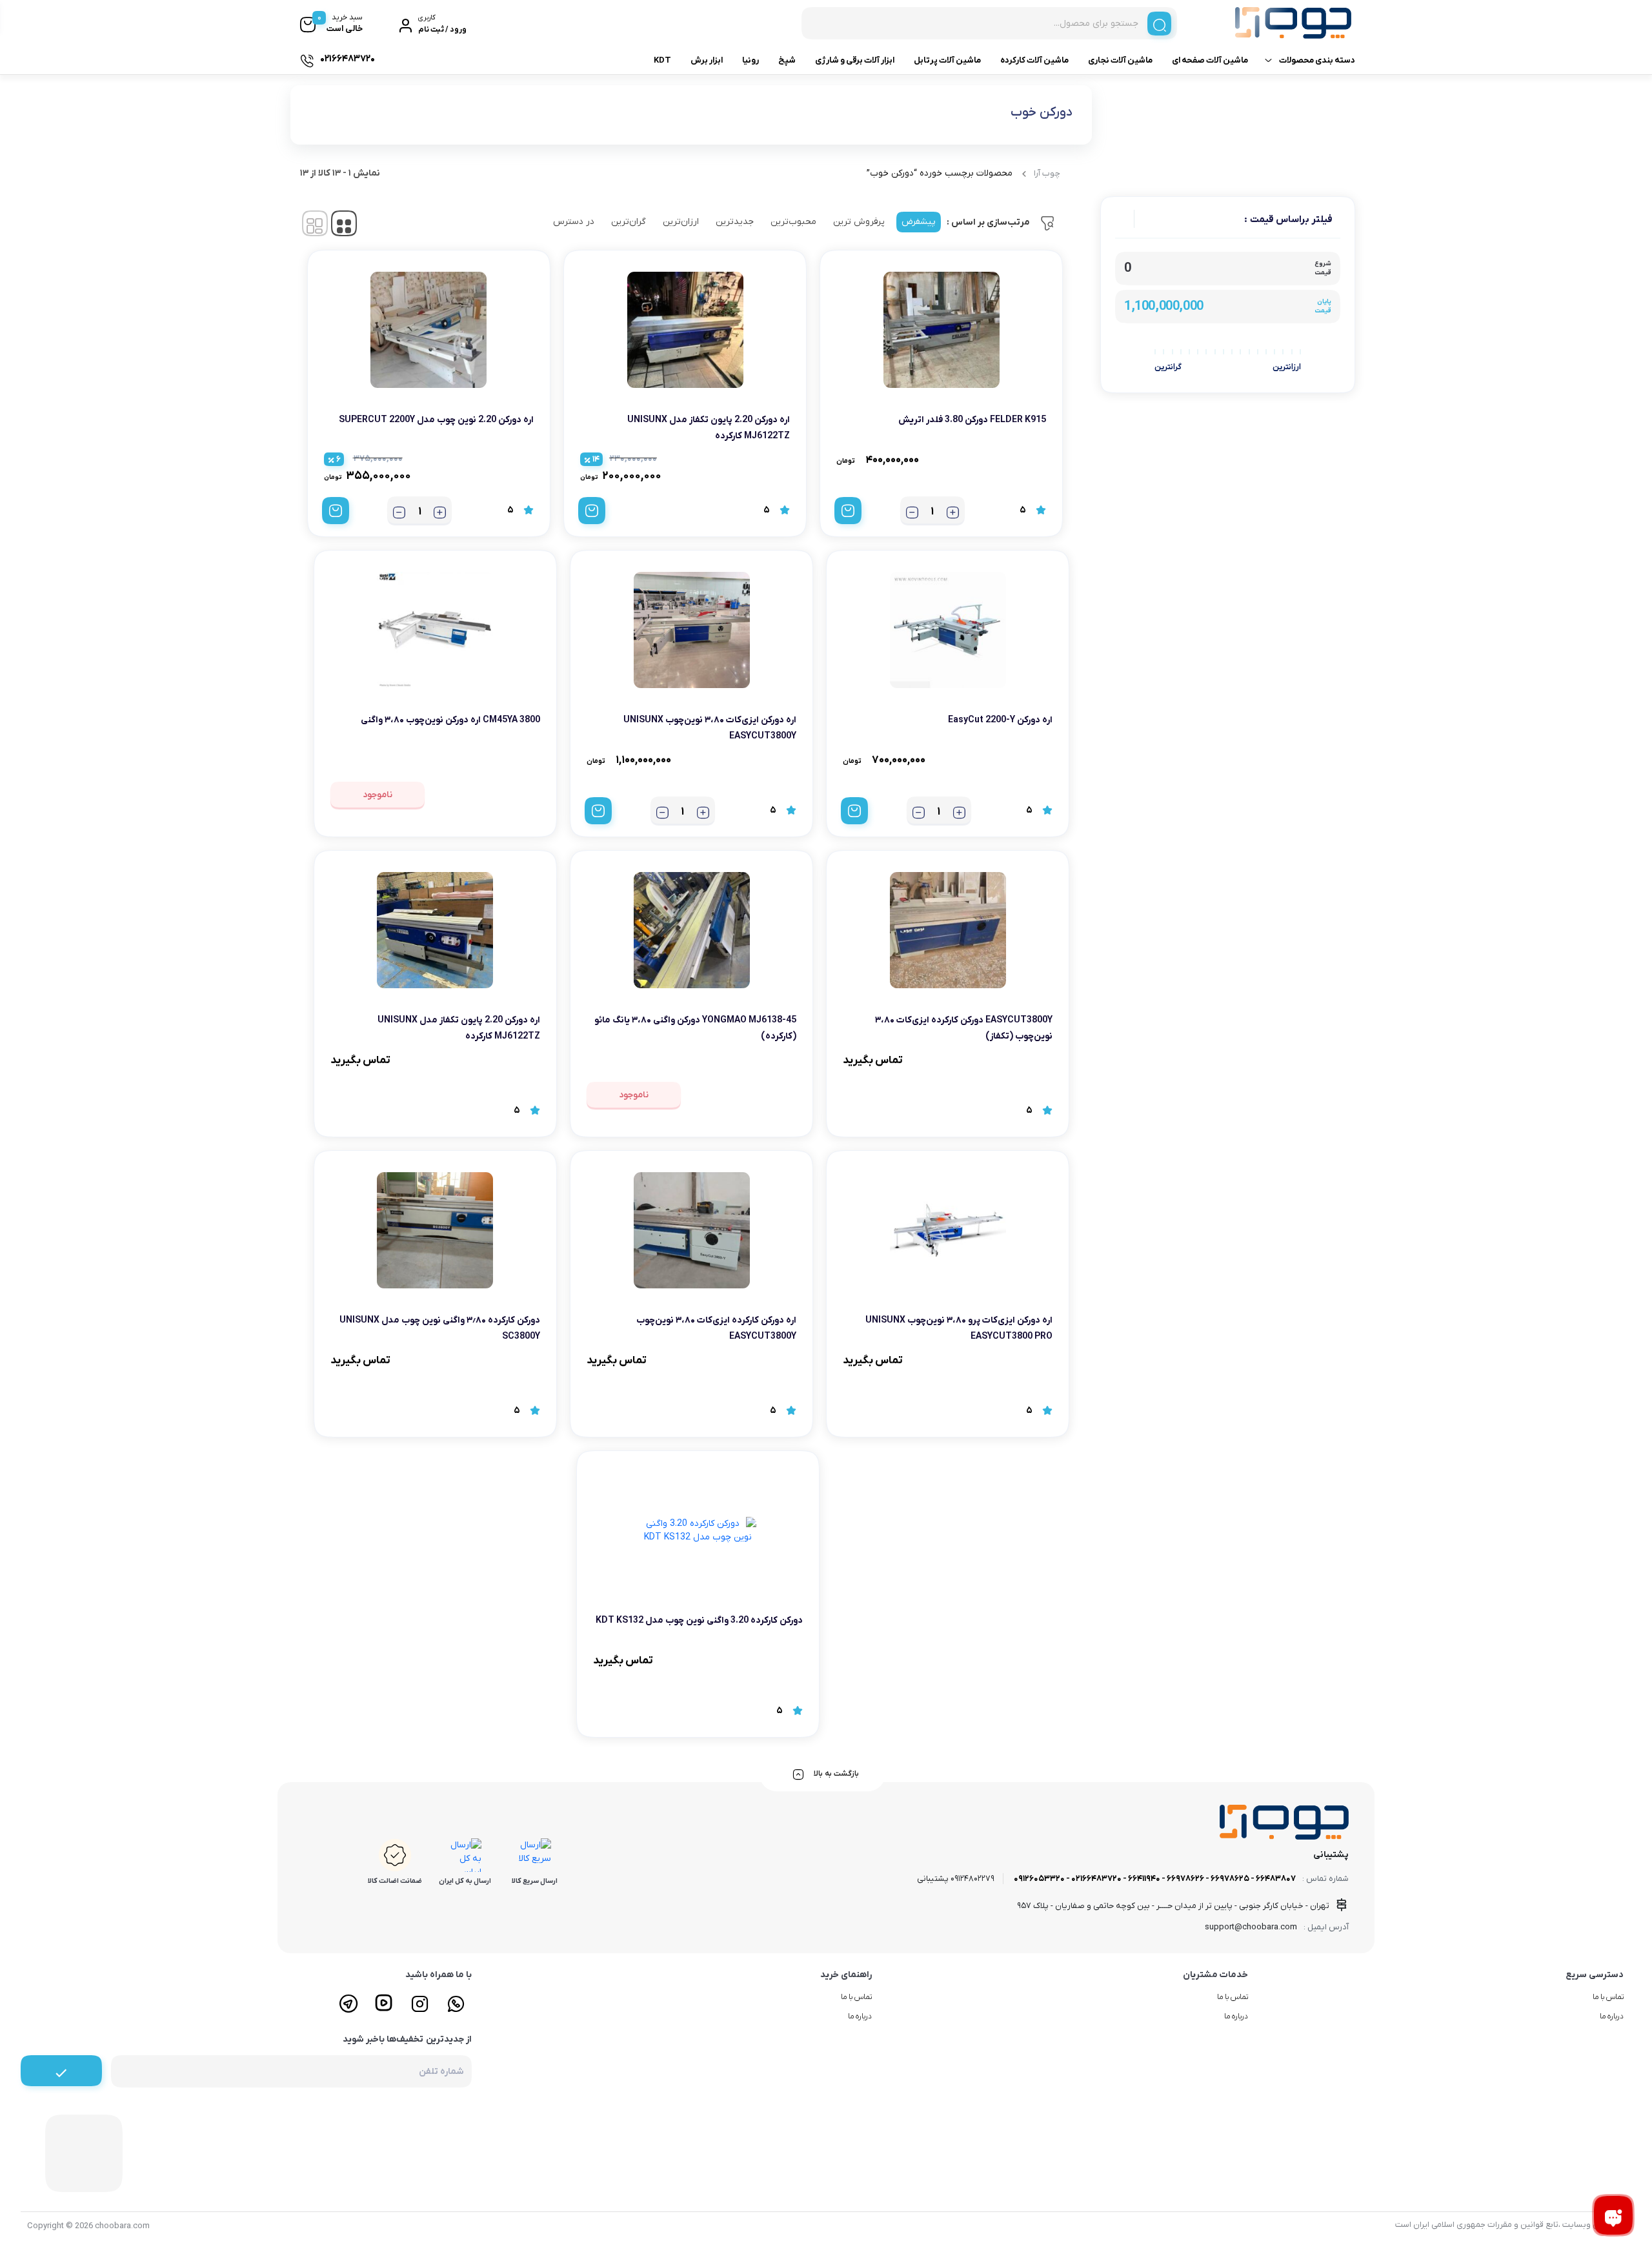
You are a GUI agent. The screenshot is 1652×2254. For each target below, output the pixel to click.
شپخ (787, 60)
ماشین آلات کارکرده (1034, 60)
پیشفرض (919, 222)
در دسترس (574, 222)
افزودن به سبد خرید (848, 511)
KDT (662, 60)
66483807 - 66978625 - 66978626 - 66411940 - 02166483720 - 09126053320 (1155, 1879)
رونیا (750, 60)
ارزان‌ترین (681, 222)
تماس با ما (1608, 1997)
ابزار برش (707, 60)
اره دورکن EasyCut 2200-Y (1000, 720)
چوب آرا (1047, 173)
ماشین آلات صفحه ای (1210, 60)
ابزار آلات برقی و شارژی (855, 60)
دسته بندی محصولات (1317, 60)
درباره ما (1612, 2016)
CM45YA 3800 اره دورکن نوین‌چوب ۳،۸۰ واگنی (450, 720)
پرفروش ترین (859, 222)
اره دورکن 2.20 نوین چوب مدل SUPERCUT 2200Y (436, 420)
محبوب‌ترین (793, 222)
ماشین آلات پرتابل (947, 60)
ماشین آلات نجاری (1120, 60)
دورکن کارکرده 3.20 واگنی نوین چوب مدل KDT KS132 (699, 1620)
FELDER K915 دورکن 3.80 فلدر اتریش (972, 420)
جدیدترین (735, 222)
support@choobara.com (1251, 1927)
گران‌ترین (629, 222)
